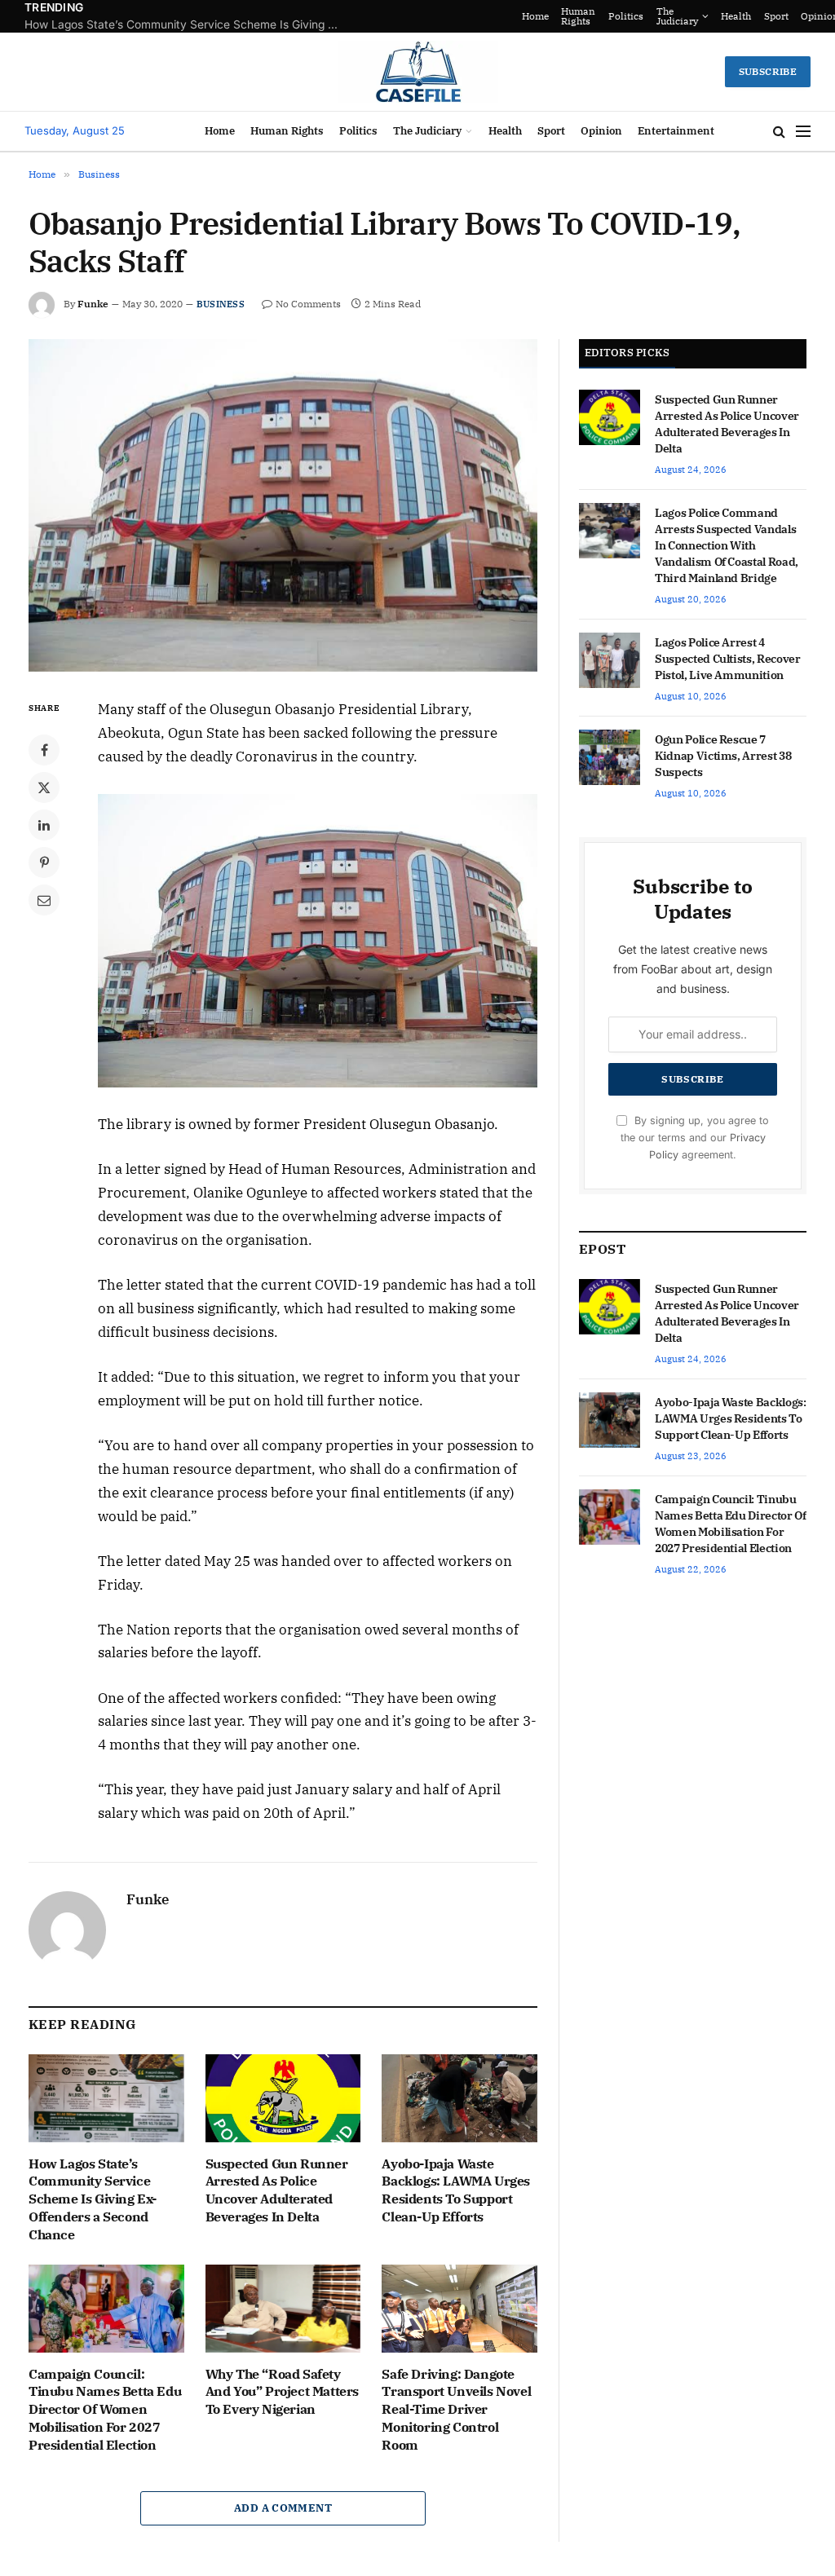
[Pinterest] (44, 862)
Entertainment (676, 131)
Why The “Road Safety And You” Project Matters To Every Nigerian (282, 2392)
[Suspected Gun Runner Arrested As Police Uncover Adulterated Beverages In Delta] (283, 2098)
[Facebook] (44, 750)
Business (221, 304)
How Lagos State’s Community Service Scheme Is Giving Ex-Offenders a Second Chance (93, 2199)
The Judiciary (646, 16)
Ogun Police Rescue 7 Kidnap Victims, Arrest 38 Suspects (723, 756)
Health (705, 16)
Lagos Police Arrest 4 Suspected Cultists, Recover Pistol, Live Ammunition (728, 659)
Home (504, 16)
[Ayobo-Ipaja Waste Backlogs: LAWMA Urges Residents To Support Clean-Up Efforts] (459, 2098)
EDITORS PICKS (627, 353)
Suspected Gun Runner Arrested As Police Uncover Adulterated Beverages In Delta (188, 24)
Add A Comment (283, 2508)
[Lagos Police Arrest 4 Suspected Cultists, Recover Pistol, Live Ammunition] (610, 660)
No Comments (308, 304)
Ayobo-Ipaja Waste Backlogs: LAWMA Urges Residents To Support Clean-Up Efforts (456, 2190)
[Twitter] (44, 787)
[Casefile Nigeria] (418, 72)
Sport (745, 16)
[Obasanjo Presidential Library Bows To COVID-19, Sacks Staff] (283, 505)
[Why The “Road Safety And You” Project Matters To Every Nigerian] (283, 2308)
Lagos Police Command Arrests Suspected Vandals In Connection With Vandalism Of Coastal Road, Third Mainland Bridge (727, 545)
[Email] (44, 900)
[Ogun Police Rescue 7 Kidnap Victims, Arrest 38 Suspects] (610, 757)
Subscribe (768, 71)
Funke (93, 304)
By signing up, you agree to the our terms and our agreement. (695, 1138)
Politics (595, 16)
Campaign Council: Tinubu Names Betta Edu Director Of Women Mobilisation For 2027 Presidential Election (105, 2409)
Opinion (789, 16)
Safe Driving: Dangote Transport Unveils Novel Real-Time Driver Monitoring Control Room (456, 2409)
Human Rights (547, 16)
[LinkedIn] (44, 825)
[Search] (779, 132)
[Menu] (803, 132)
